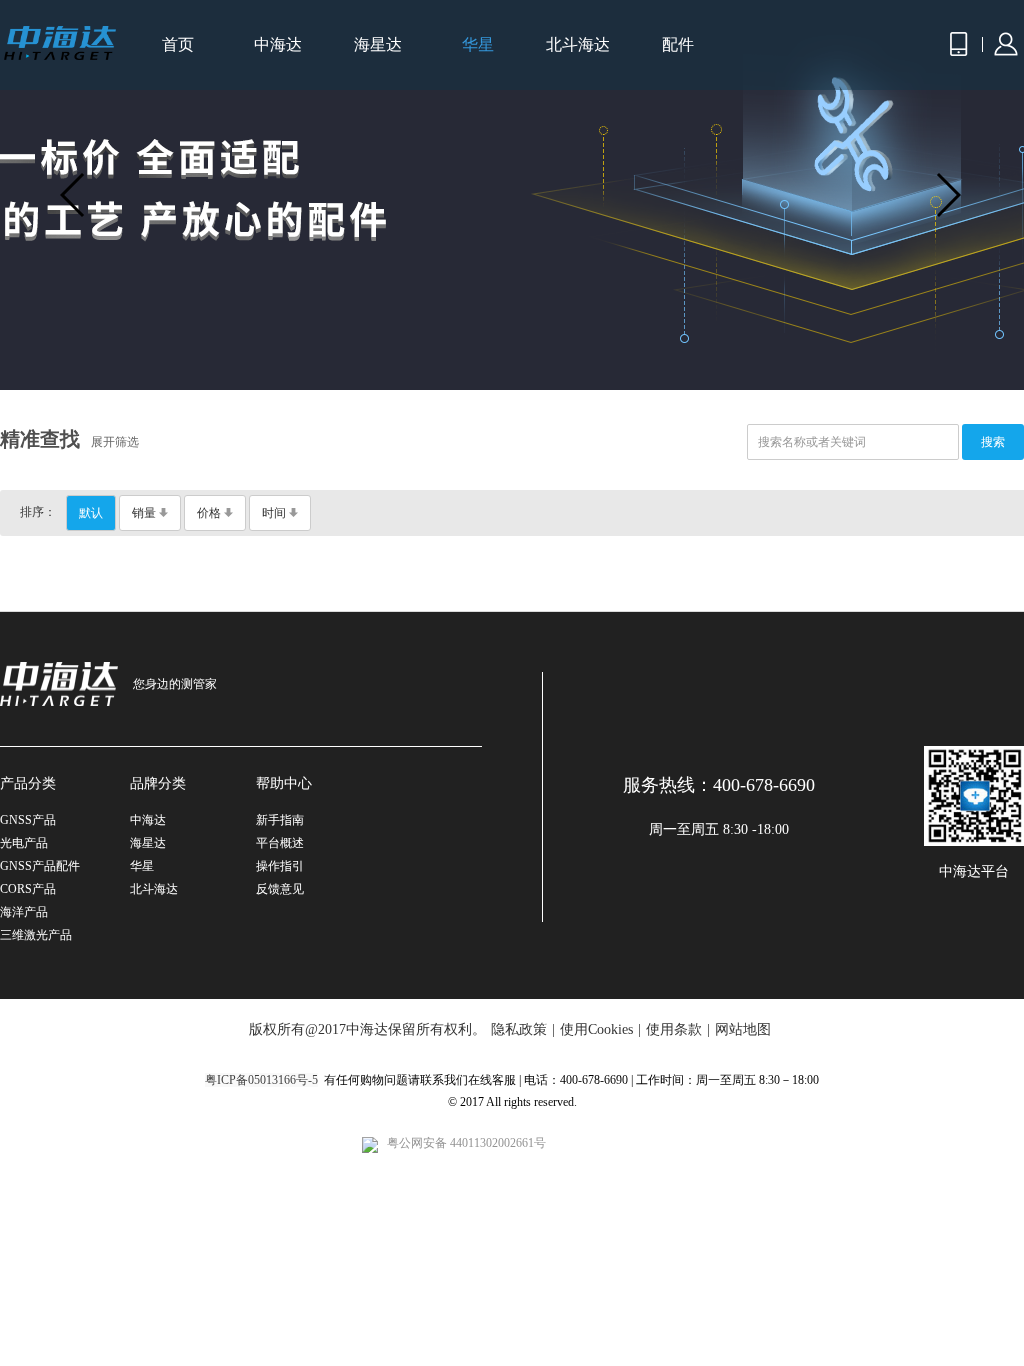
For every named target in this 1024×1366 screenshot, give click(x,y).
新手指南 (280, 820)
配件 (678, 44)
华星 (478, 44)
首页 (178, 44)
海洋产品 (24, 912)
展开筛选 (115, 442)
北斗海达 (578, 44)
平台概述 (280, 843)
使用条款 (674, 1029)
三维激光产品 (36, 935)
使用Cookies (596, 1029)
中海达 (278, 44)
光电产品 (24, 843)
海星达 (378, 44)
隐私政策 (519, 1029)
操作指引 (280, 866)
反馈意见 (280, 889)
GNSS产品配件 (40, 866)
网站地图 (743, 1029)
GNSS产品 (28, 820)
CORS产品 (28, 889)
